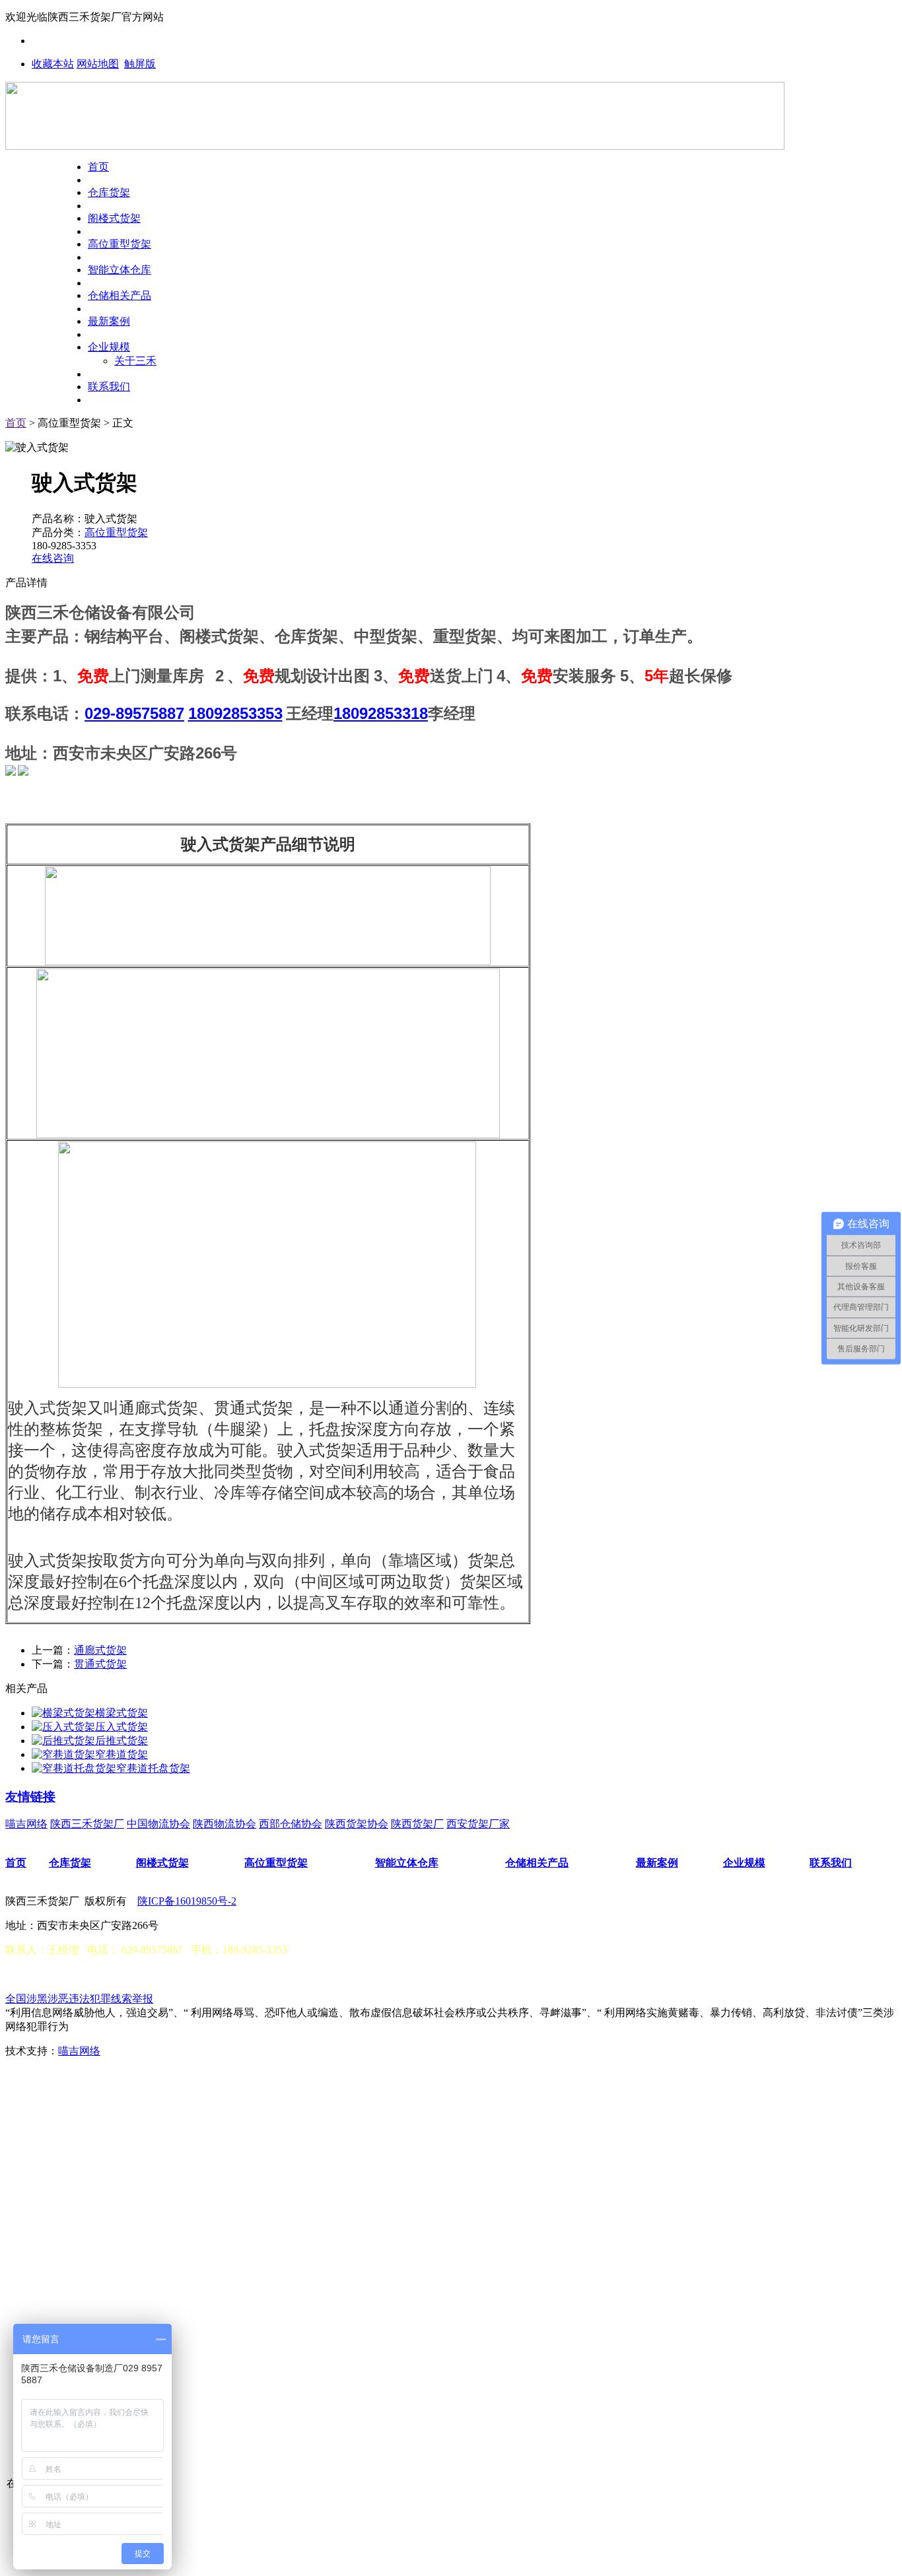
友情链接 (30, 1797)
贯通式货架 (100, 1664)
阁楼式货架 (114, 218)
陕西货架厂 (417, 1824)
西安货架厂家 (478, 1824)
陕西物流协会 (225, 1824)
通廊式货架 (100, 1650)
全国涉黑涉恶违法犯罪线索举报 (79, 1999)
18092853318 (381, 713)
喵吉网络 (26, 1824)
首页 (98, 167)
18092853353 (235, 713)
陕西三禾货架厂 (87, 1824)
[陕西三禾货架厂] (395, 146)
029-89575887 (134, 713)
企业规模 (109, 347)
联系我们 (109, 387)
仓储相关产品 (120, 295)
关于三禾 (135, 361)
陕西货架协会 (357, 1824)
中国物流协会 (158, 1824)
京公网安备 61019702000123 (88, 1974)
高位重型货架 (120, 244)
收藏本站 (53, 64)
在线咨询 (53, 558)
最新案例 (109, 321)
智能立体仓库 (120, 270)
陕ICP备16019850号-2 (187, 1901)
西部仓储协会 (291, 1824)
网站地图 (98, 64)
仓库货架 (109, 192)
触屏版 (140, 64)
